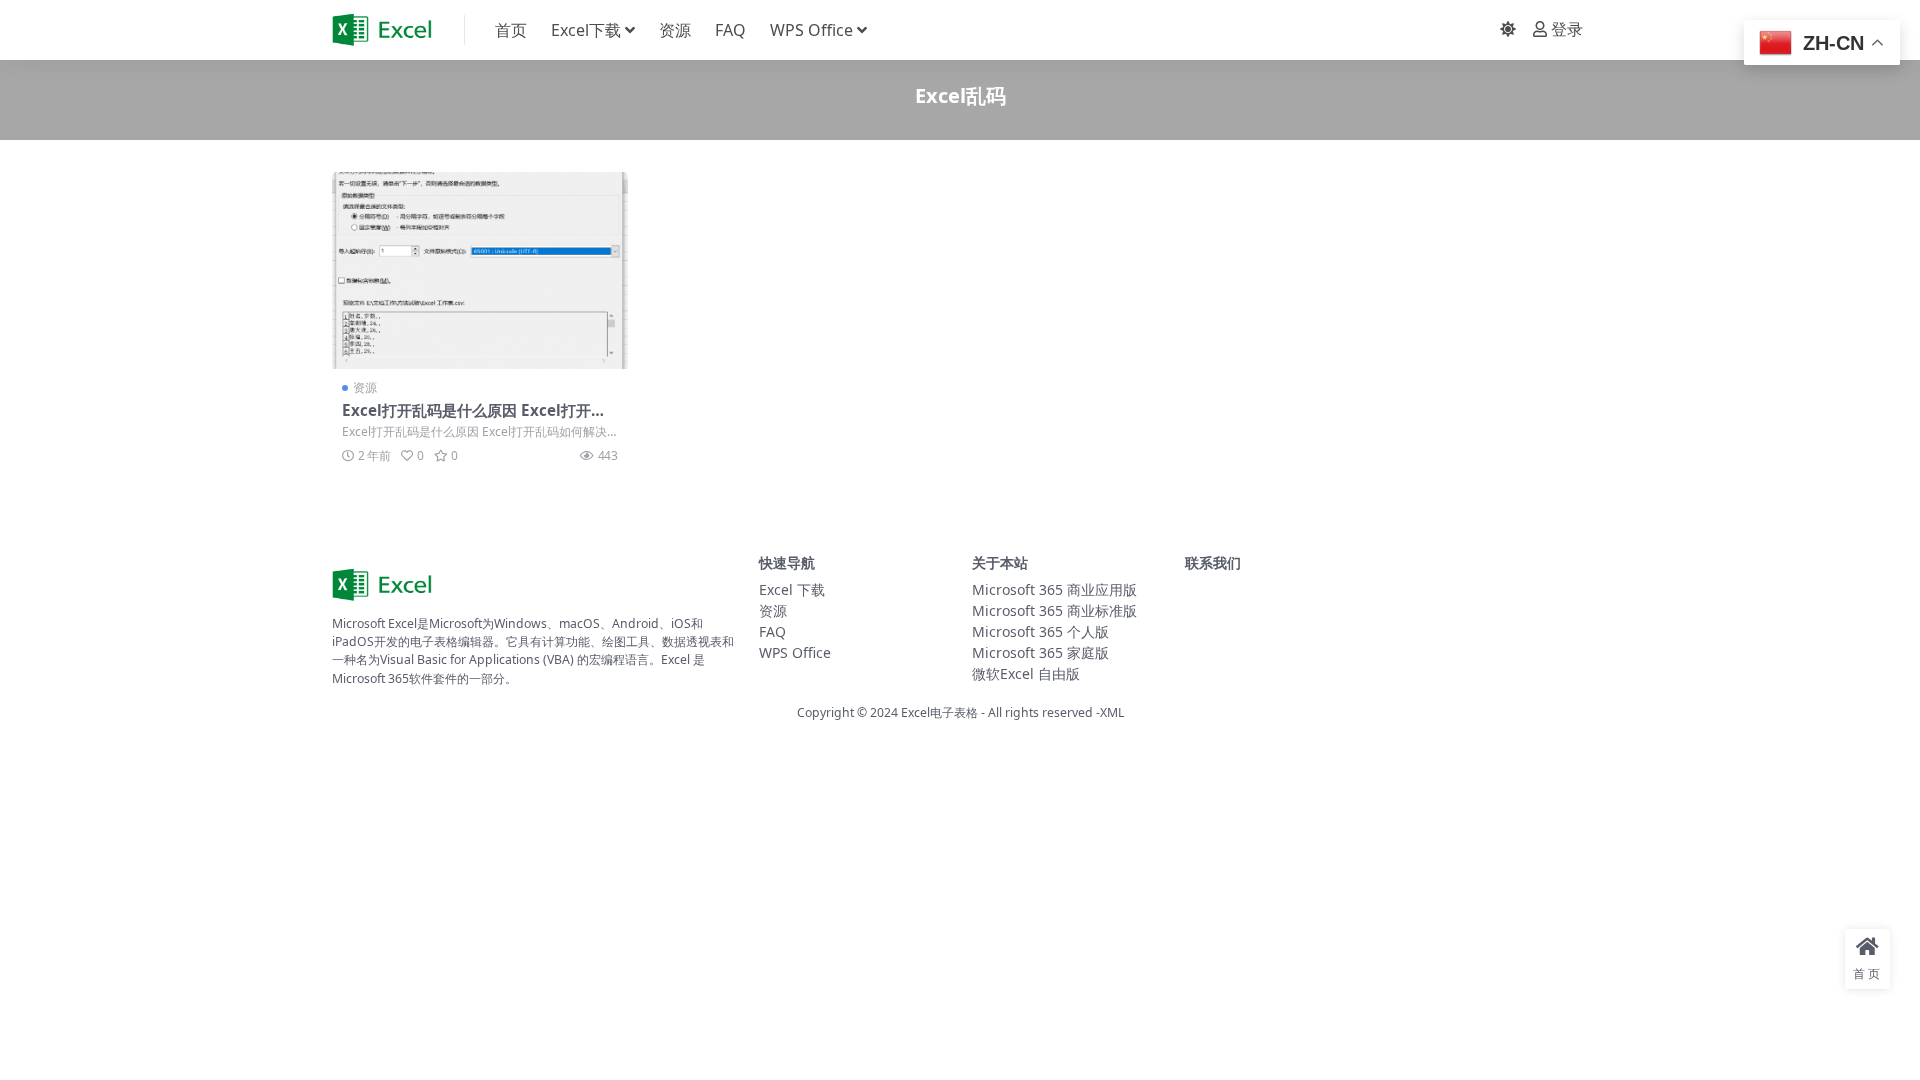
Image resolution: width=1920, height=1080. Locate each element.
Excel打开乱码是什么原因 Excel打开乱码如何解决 (474, 419)
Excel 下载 (792, 589)
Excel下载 (586, 30)
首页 (511, 30)
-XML (1108, 712)
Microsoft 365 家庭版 (1040, 652)
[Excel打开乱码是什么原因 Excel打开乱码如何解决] (480, 270)
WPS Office (811, 30)
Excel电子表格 (939, 712)
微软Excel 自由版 (1026, 673)
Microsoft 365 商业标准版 (1054, 610)
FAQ (730, 30)
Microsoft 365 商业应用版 (1054, 589)
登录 (1567, 29)
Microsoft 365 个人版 (1040, 631)
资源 (675, 30)
